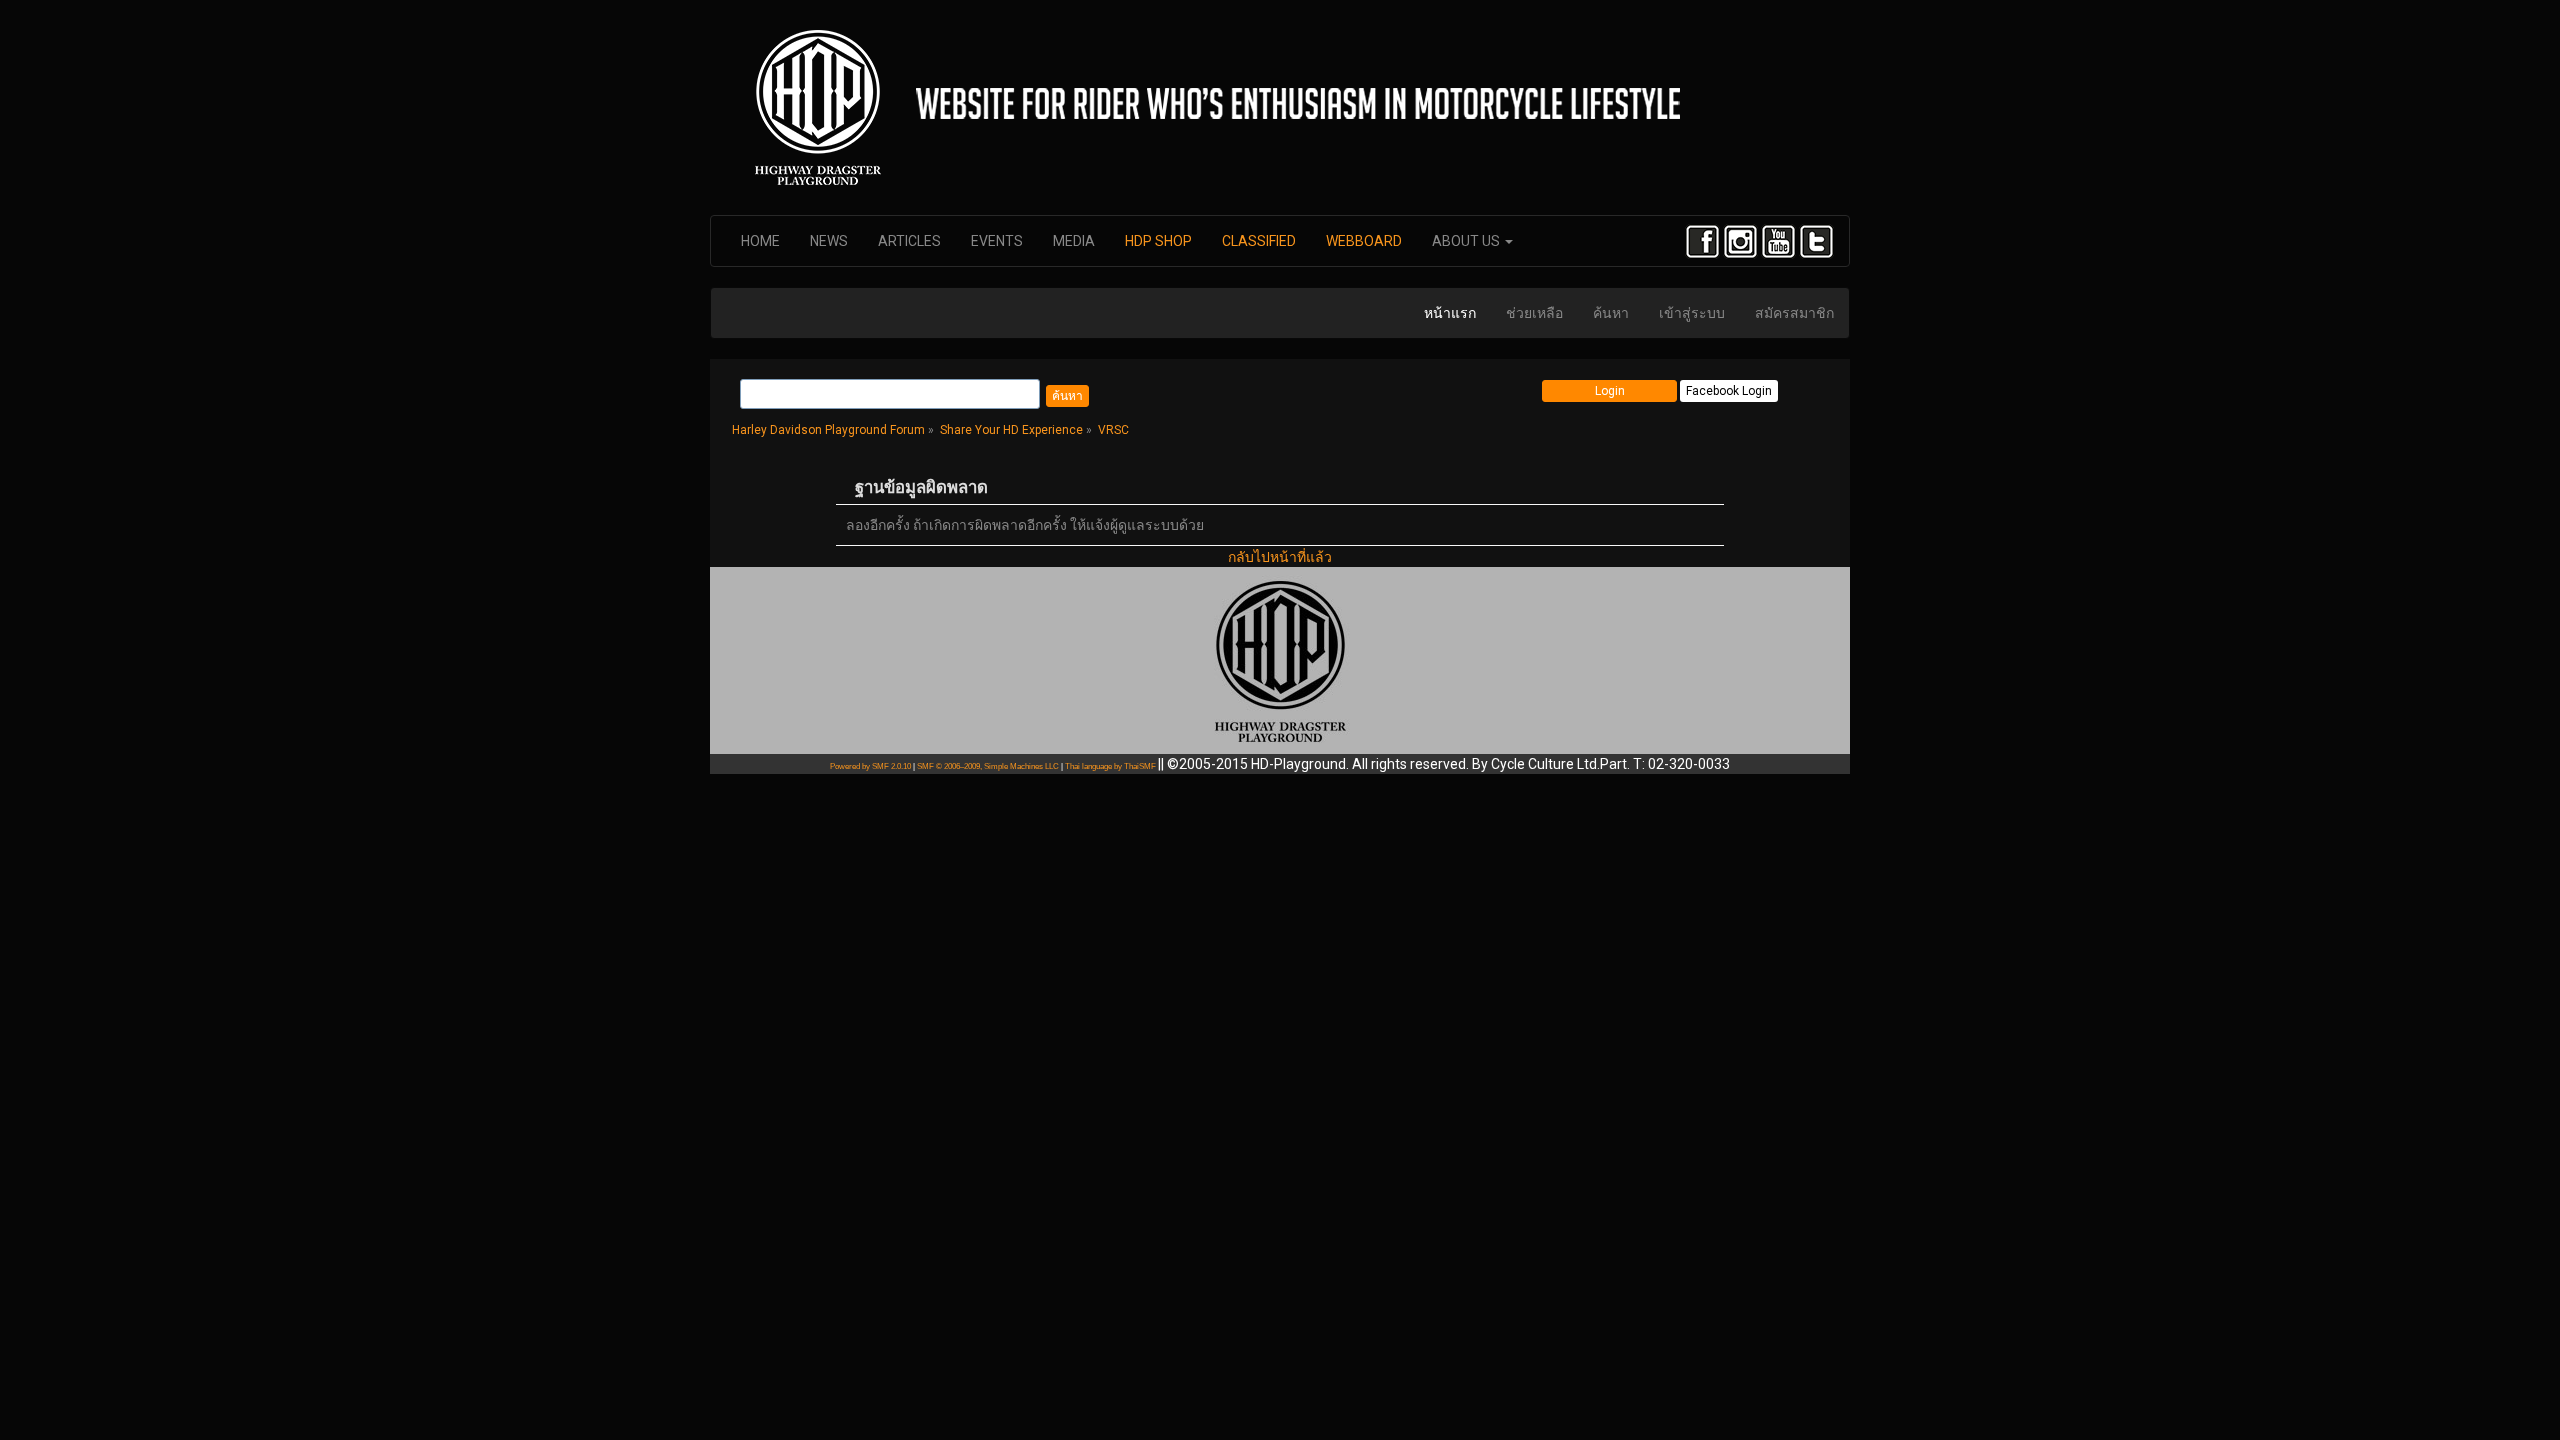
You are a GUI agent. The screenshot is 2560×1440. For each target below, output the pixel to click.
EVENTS (997, 241)
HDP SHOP (1158, 241)
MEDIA (1074, 241)
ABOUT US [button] (1467, 241)
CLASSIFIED (1259, 241)
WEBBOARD (1364, 241)
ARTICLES (909, 241)
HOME (760, 241)
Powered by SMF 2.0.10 (870, 766)
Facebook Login (1729, 391)
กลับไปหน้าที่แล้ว (1280, 557)
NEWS (829, 241)
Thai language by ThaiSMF (1110, 766)
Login (1610, 391)
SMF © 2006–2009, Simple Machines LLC (988, 766)
